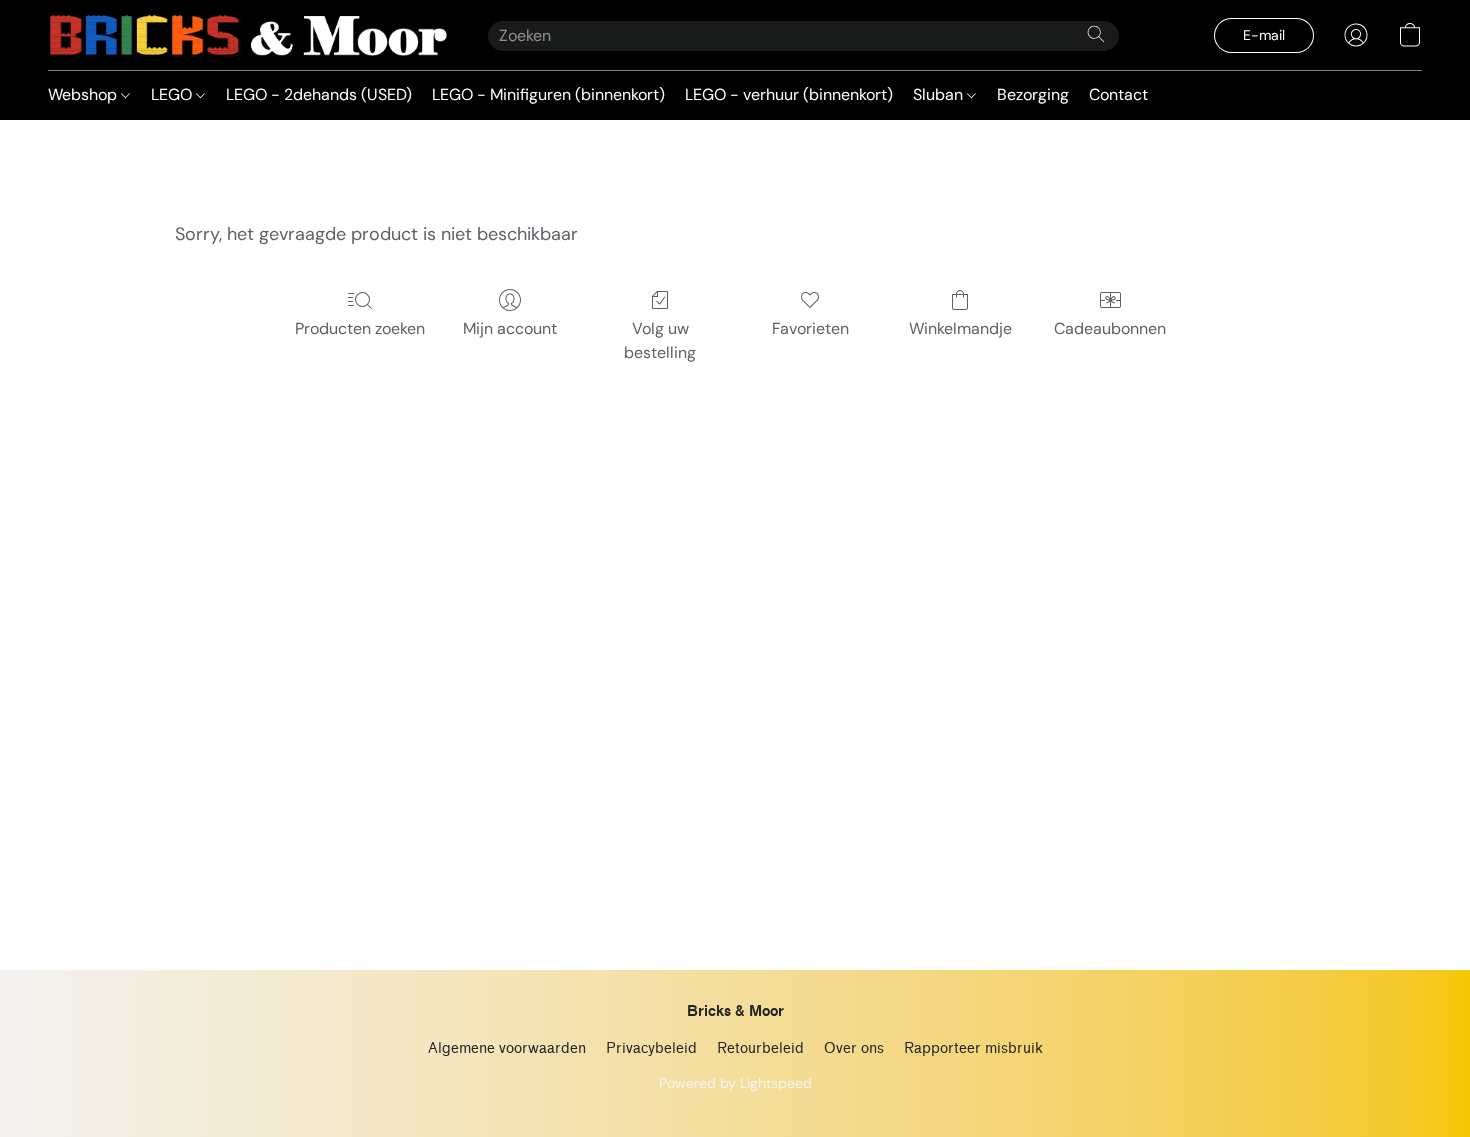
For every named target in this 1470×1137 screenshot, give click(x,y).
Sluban (940, 94)
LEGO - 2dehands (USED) (319, 94)
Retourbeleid (760, 1048)
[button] (248, 35)
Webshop (84, 94)
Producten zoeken (360, 328)
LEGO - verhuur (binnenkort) (789, 94)
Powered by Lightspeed (735, 1083)
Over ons (854, 1048)
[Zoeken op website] (1096, 34)
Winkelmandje (960, 328)
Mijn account (510, 328)
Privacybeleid (651, 1048)
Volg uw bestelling (660, 340)
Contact (1118, 94)
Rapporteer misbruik (973, 1048)
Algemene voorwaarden (507, 1048)
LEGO (173, 94)
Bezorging (1033, 94)
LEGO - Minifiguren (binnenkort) (548, 94)
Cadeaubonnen (1110, 328)
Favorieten (810, 328)
